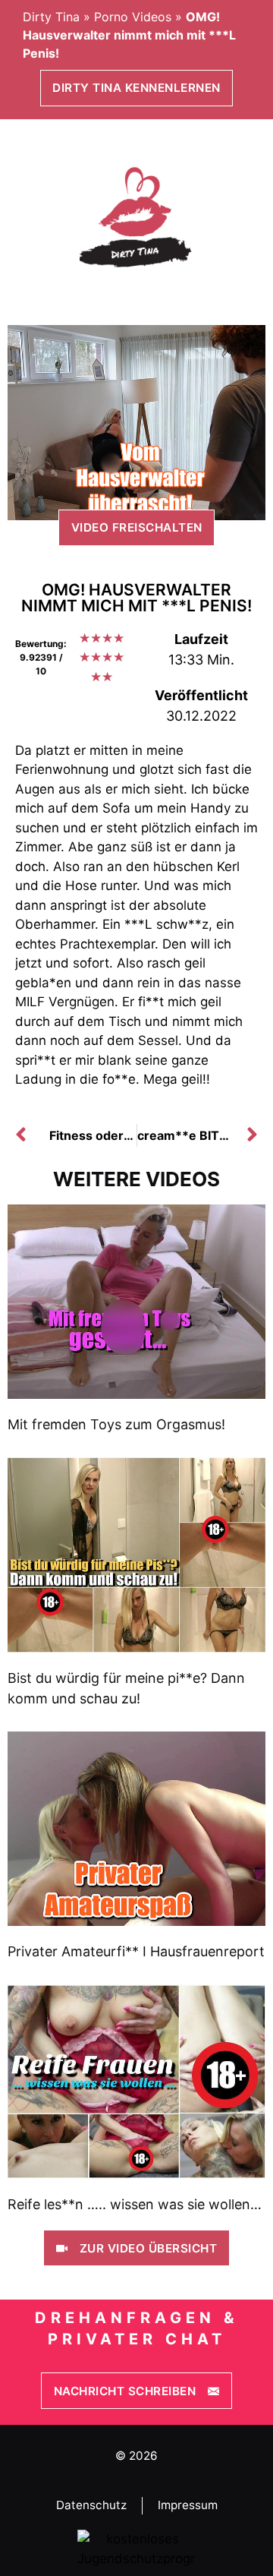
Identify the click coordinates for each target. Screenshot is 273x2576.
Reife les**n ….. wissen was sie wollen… (135, 2204)
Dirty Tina (51, 17)
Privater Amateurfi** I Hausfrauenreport (136, 1951)
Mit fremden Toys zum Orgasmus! (116, 1424)
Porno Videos (133, 17)
